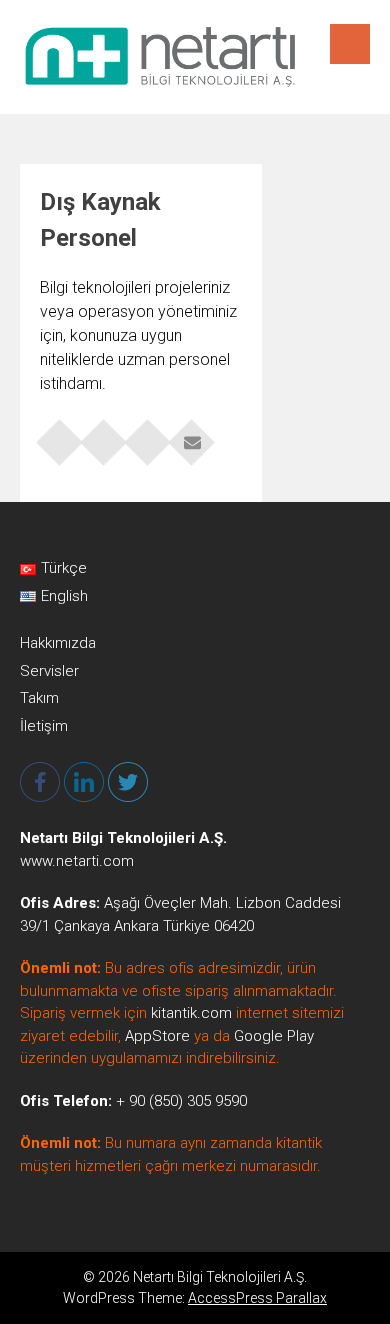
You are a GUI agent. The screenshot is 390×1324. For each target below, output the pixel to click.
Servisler (49, 671)
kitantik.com (191, 1013)
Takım (39, 698)
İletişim (44, 726)
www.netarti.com (77, 861)
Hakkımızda (58, 643)
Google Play (274, 1036)
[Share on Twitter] (104, 436)
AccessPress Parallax (257, 1298)
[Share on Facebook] (60, 436)
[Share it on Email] (192, 436)
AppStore (157, 1036)
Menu (350, 44)
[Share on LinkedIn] (148, 436)
